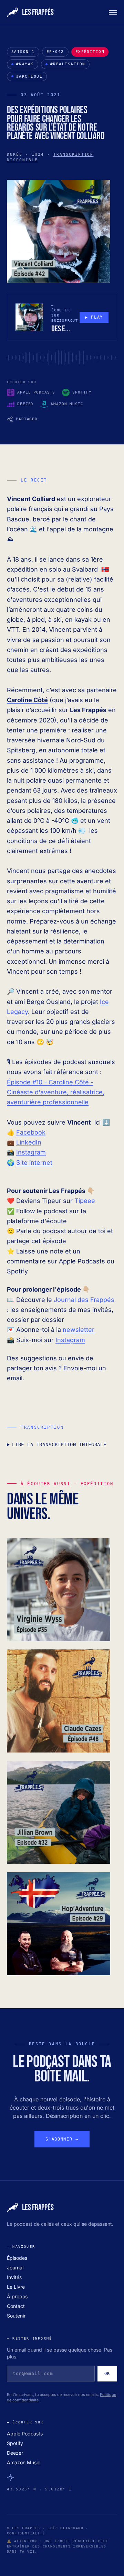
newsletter (79, 1330)
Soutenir (16, 2316)
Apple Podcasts (25, 2434)
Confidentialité (26, 2533)
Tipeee (85, 1201)
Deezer (15, 2453)
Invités (14, 2277)
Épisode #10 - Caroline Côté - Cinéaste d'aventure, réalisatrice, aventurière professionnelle (56, 1092)
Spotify (15, 2443)
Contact (16, 2306)
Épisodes (17, 2258)
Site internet (34, 1163)
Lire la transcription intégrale (59, 1445)
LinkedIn (29, 1142)
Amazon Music (24, 2462)
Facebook (31, 1132)
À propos (17, 2296)
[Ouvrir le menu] (113, 12)
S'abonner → (62, 2139)
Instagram (31, 1152)
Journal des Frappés (84, 1300)
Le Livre (16, 2287)
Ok (107, 2374)
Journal (15, 2268)
